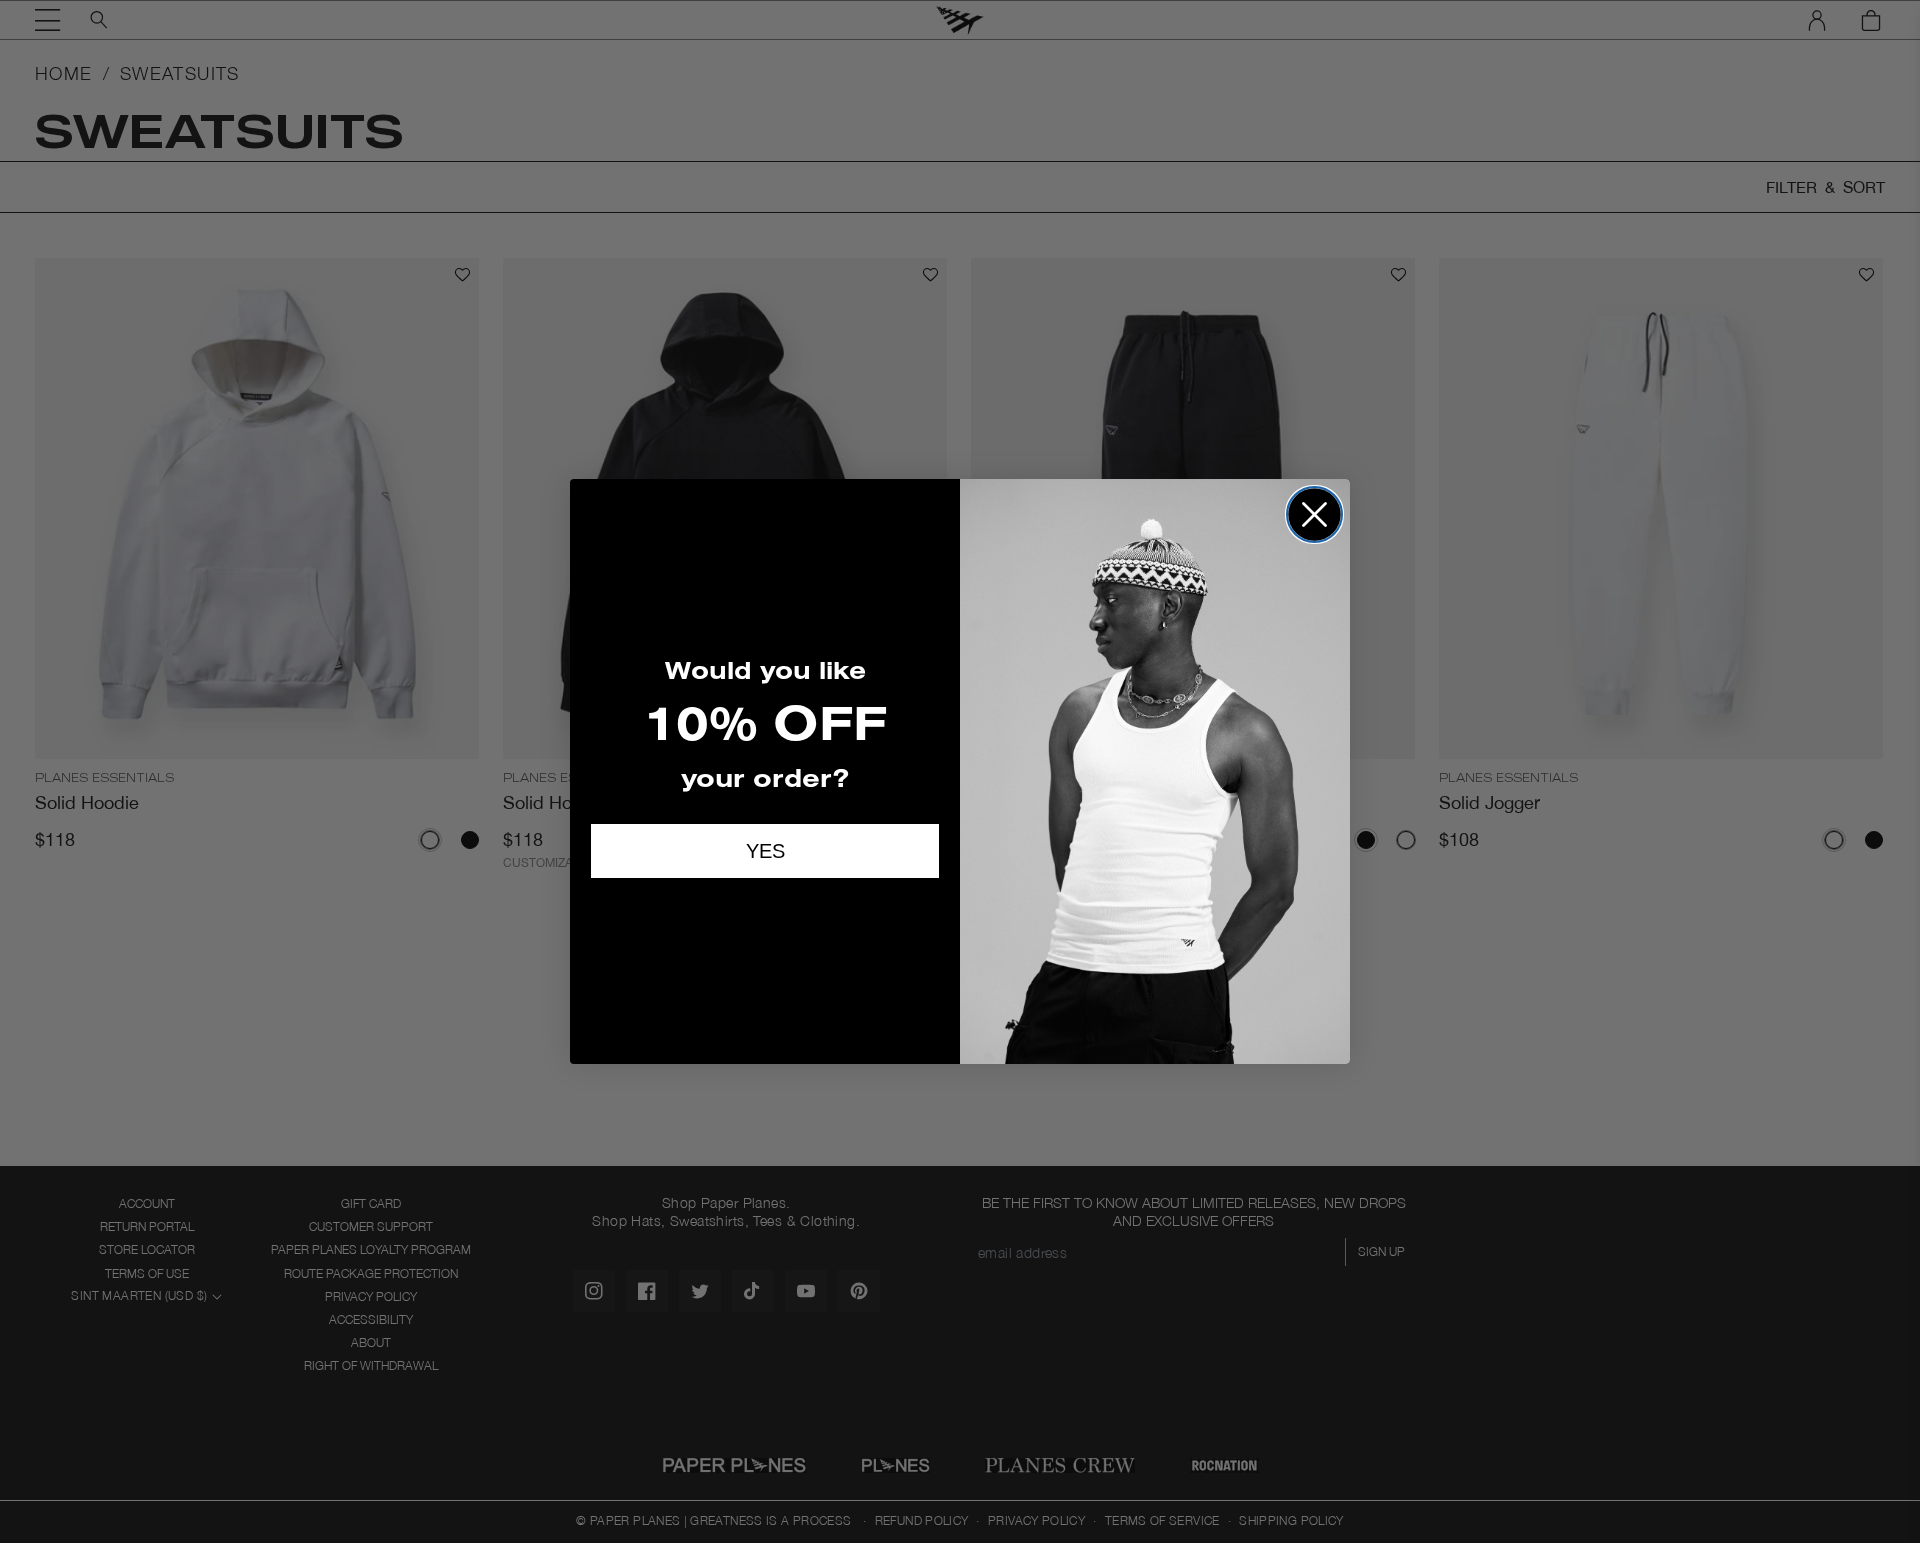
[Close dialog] (1314, 514)
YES (765, 851)
